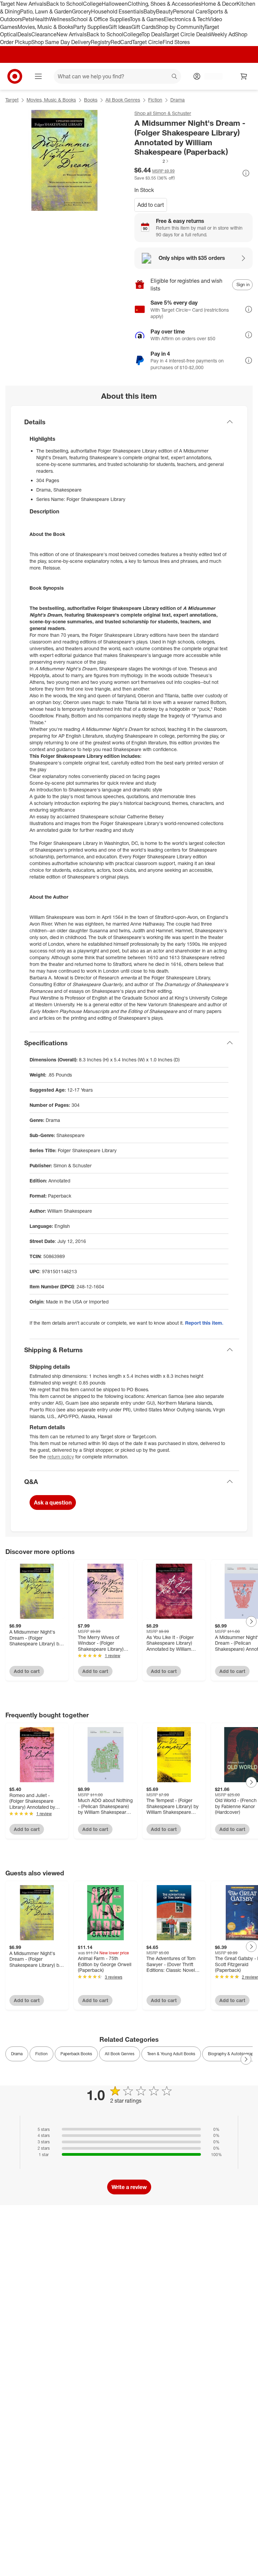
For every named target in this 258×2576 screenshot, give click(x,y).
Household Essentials (117, 11)
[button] (152, 161)
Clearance (44, 34)
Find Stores (176, 42)
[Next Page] (251, 1622)
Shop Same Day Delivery (61, 42)
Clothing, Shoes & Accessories (164, 4)
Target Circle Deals (187, 34)
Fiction (155, 100)
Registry (101, 42)
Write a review (129, 2187)
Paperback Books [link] (76, 2054)
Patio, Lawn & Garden (46, 11)
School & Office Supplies (100, 19)
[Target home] (15, 76)
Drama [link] (17, 2054)
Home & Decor (219, 4)
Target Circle (147, 42)
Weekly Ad (222, 34)
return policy (61, 1457)
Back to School (65, 4)
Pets (28, 19)
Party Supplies (91, 27)
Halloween (115, 4)
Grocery (81, 11)
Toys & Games (147, 19)
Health (41, 19)
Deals (24, 34)
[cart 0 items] (244, 76)
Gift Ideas (120, 27)
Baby (150, 11)
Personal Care (190, 11)
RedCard (121, 42)
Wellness (60, 19)
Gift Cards (144, 27)
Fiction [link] (41, 2054)
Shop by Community (180, 27)
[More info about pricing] (246, 173)
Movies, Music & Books (45, 27)
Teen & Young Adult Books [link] (171, 2054)
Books (91, 100)
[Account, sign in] (210, 76)
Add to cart (151, 205)
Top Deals (153, 34)
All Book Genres (123, 100)
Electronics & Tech (186, 19)
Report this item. (204, 1323)
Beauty (164, 11)
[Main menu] (38, 76)
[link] (152, 161)
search (175, 77)
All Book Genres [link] (120, 2054)
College (92, 4)
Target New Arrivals (23, 4)
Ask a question (53, 1502)
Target (12, 100)
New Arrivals (72, 34)
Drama (178, 100)
